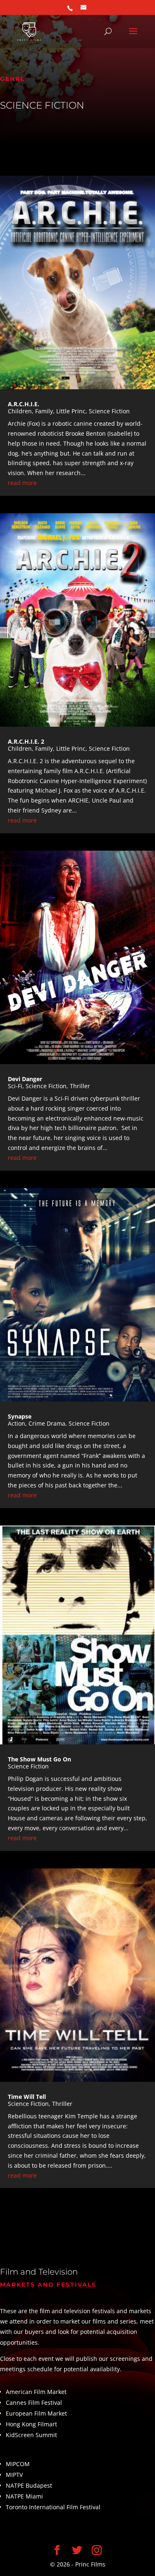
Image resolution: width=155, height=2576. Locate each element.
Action (17, 1423)
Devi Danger (25, 1079)
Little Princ (71, 411)
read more (22, 483)
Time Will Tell (27, 2097)
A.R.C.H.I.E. (24, 404)
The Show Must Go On (39, 1759)
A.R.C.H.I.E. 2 (26, 741)
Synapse (20, 1416)
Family (44, 411)
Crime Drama (47, 1423)
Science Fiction (109, 411)
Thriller (80, 1086)
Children (20, 411)
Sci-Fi (15, 1086)
